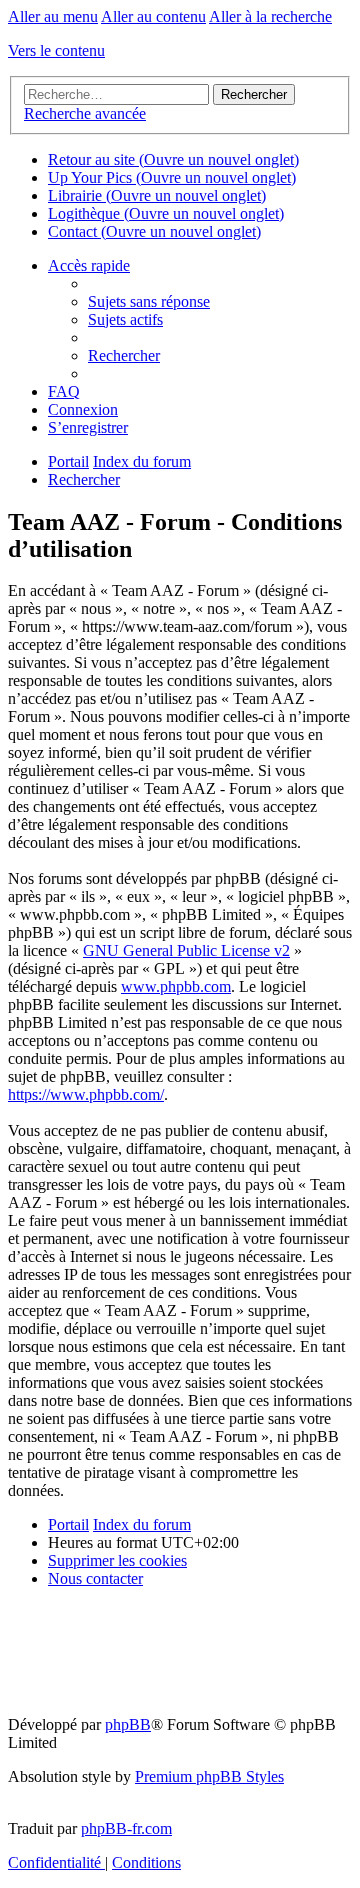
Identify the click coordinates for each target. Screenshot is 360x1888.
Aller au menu (53, 16)
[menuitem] (149, 301)
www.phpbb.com (176, 986)
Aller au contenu (153, 16)
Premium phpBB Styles (209, 1776)
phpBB (128, 1724)
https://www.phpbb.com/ (86, 1094)
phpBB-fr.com (126, 1828)
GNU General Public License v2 (186, 950)
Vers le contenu (56, 50)
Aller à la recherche (270, 16)
